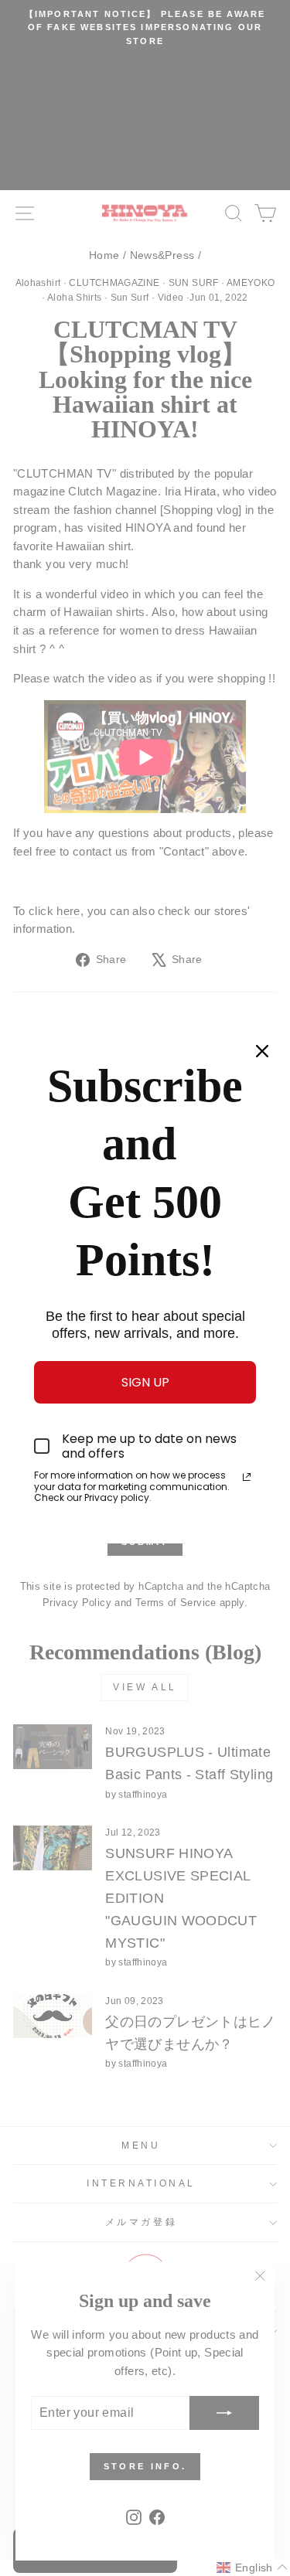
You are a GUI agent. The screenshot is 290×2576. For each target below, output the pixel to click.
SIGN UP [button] (145, 1382)
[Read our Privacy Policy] (247, 1477)
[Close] (262, 1051)
